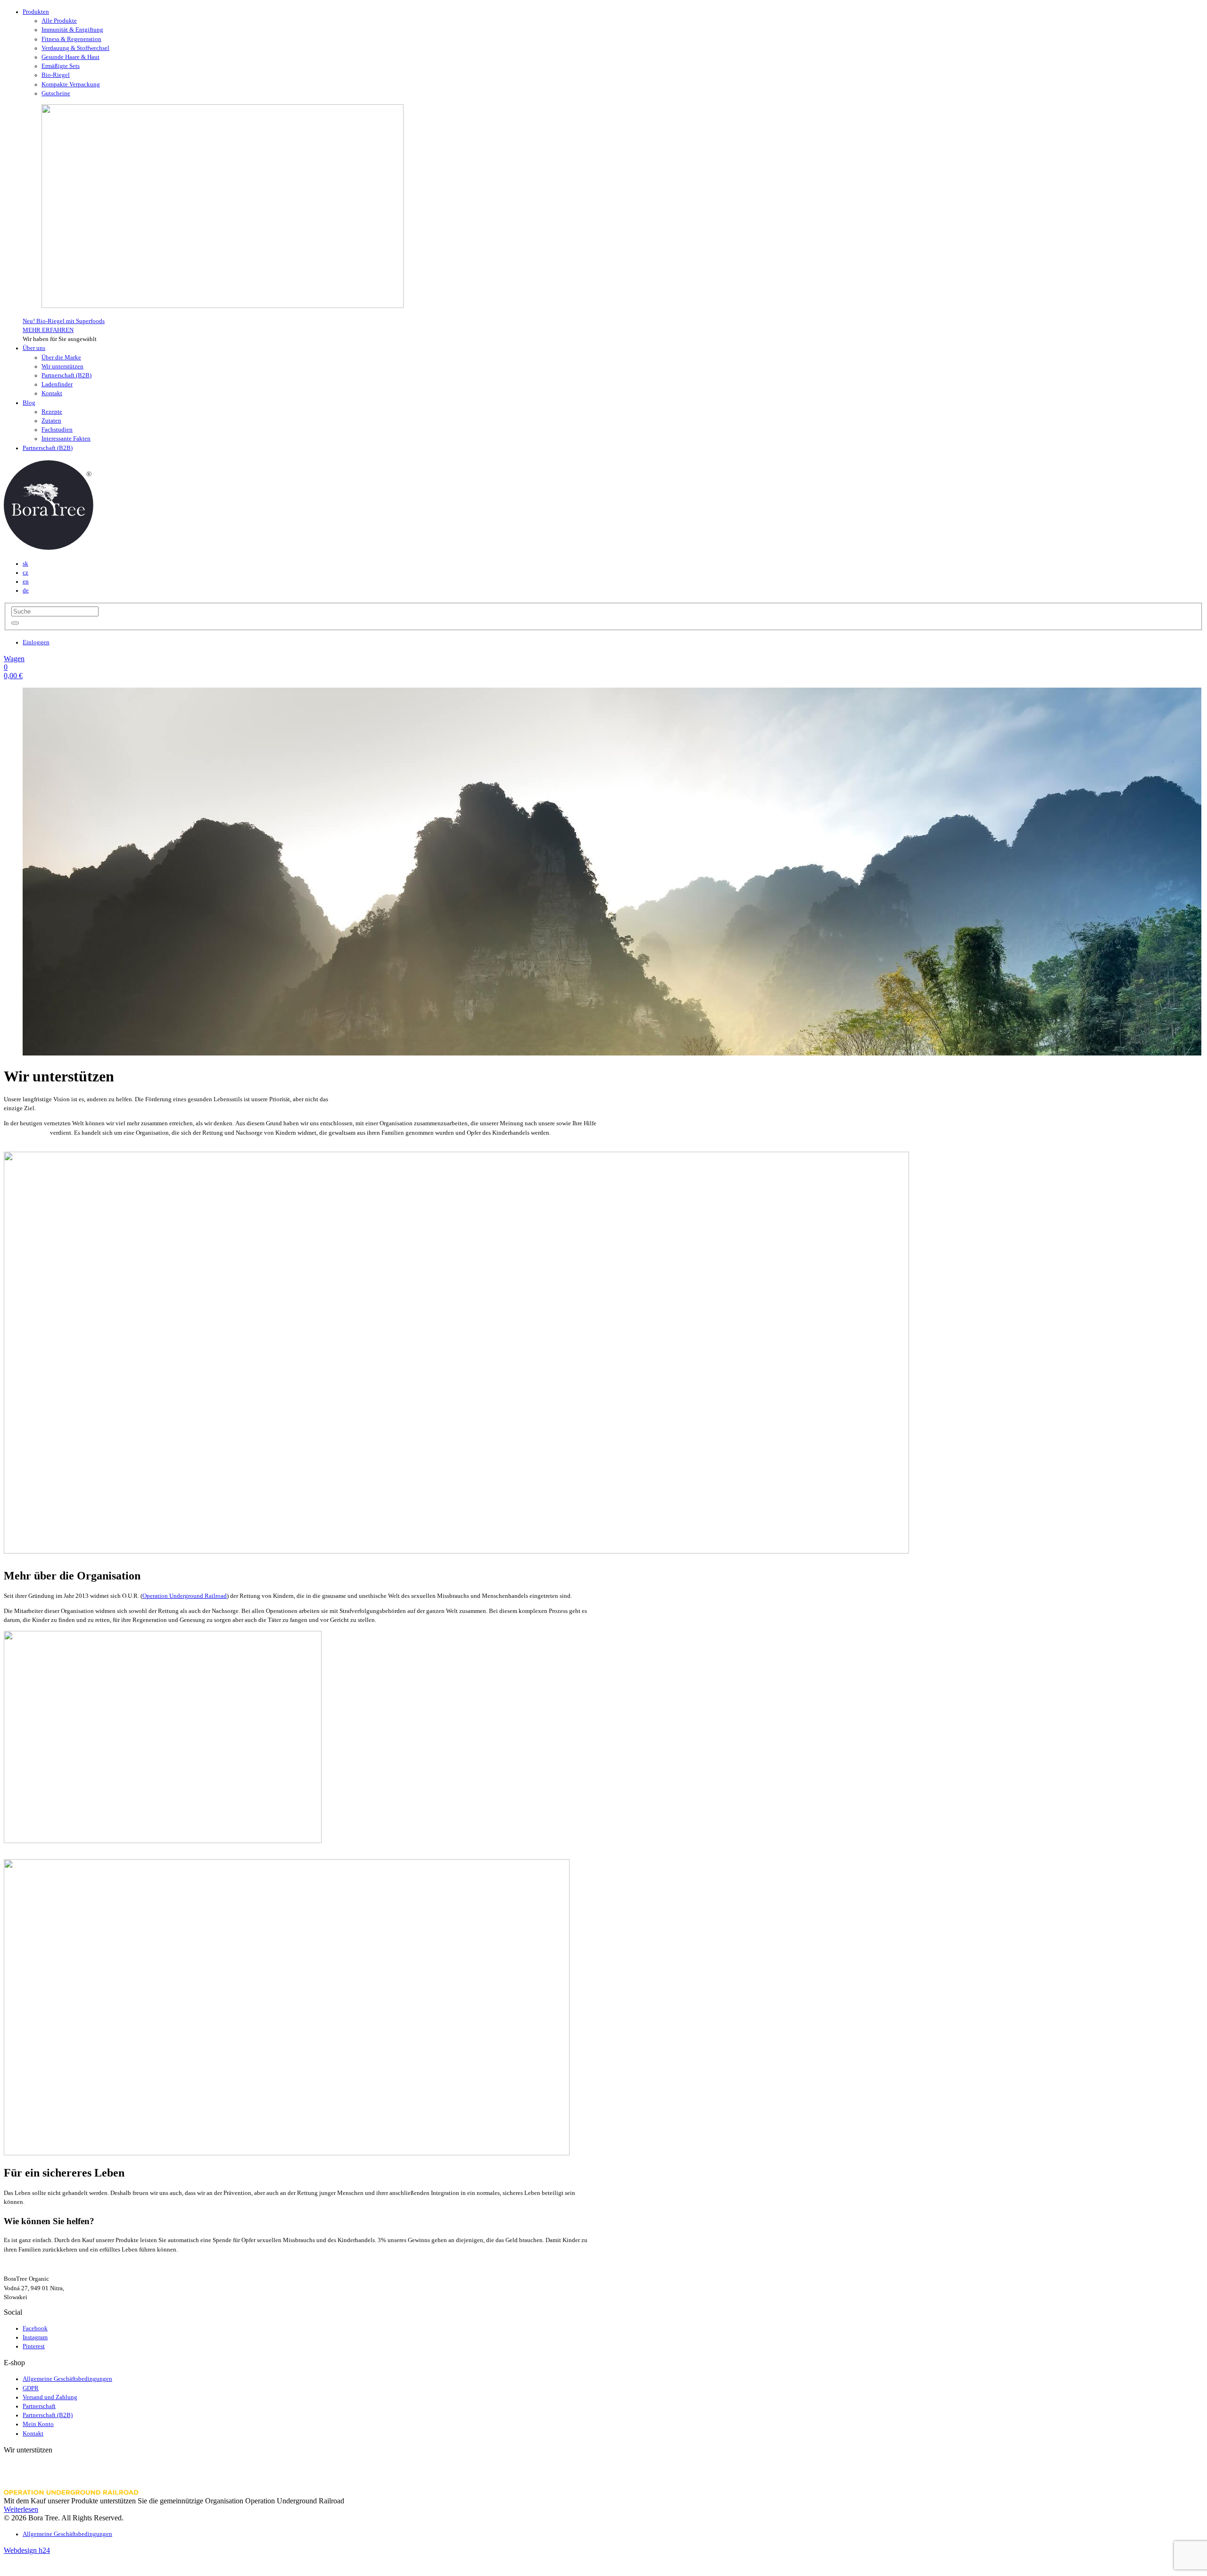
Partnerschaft (39, 2406)
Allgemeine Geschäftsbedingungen (67, 2379)
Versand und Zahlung (50, 2397)
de (26, 590)
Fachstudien (57, 430)
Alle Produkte (59, 21)
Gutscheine (56, 93)
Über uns (34, 348)
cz (25, 573)
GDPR (31, 2388)
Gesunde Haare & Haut (70, 57)
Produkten (36, 12)
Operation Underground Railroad (185, 1596)
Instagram (35, 2337)
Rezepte (52, 412)
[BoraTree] (49, 547)
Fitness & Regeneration (71, 39)
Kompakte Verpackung (71, 84)
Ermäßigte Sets (61, 66)
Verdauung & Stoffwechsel (75, 48)
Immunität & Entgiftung (72, 30)
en (26, 582)
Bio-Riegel (56, 75)
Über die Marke (61, 357)
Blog (29, 403)
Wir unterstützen (62, 366)
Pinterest (34, 2346)
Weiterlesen (21, 2509)
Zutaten (51, 421)
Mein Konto (38, 2424)
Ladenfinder (57, 384)
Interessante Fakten (66, 439)
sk (25, 564)
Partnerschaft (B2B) (66, 375)
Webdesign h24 (27, 2550)
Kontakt (52, 393)
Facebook (35, 2328)
